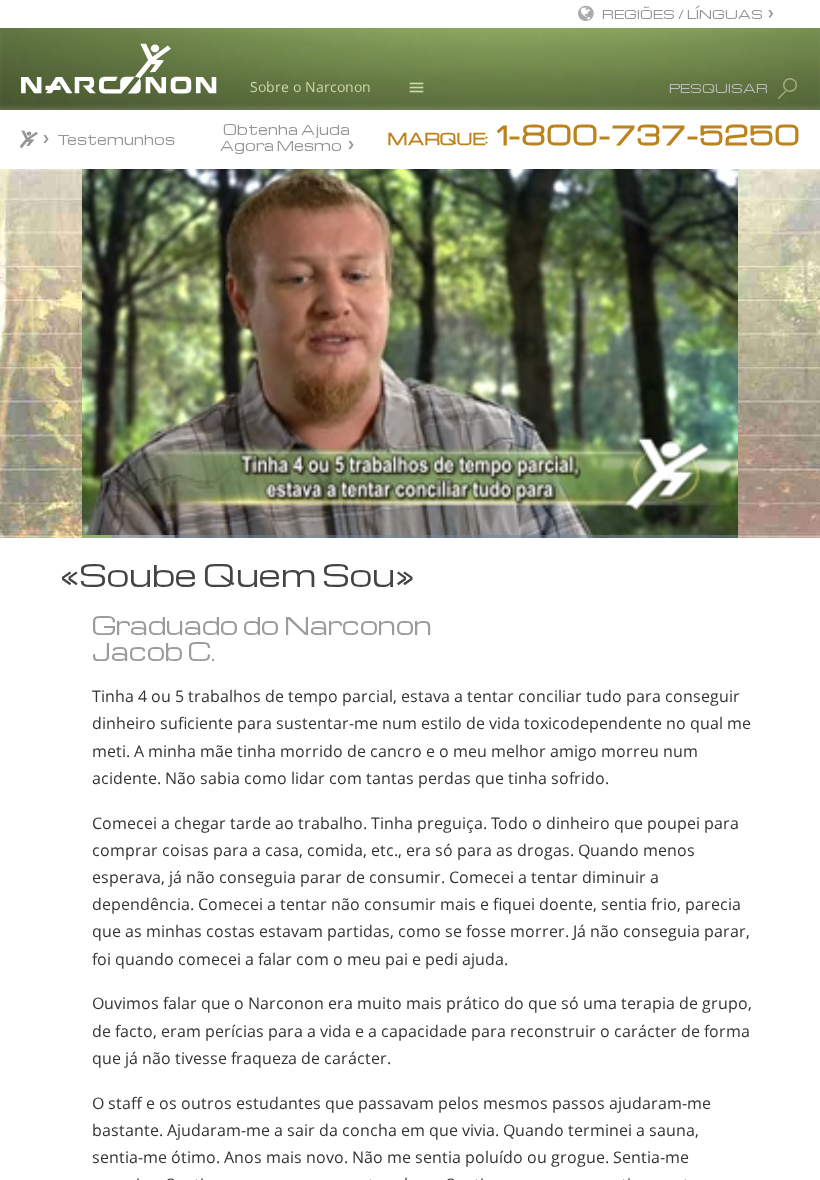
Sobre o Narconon (310, 86)
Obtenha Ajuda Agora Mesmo (285, 136)
